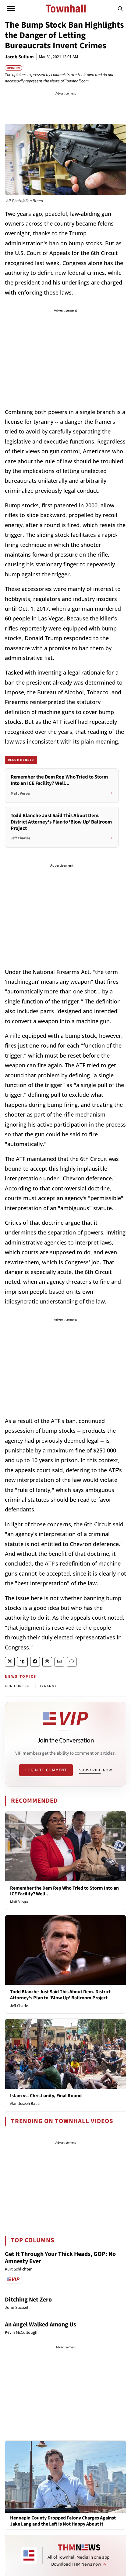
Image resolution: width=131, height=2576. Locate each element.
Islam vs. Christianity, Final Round (46, 2096)
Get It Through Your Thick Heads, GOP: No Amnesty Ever (60, 2258)
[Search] (120, 9)
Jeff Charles (20, 2006)
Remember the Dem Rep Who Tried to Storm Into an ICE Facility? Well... (64, 1891)
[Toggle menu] (11, 9)
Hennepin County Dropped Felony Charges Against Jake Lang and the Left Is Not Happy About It (63, 2521)
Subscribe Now (96, 1770)
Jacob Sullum (19, 57)
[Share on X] (10, 1662)
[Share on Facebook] (35, 1662)
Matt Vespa (19, 1902)
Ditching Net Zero (28, 2300)
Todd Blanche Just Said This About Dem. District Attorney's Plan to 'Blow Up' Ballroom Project (60, 1995)
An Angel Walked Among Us (41, 2325)
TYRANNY (48, 1686)
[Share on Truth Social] (22, 1662)
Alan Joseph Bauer (25, 2104)
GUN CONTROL (18, 1686)
